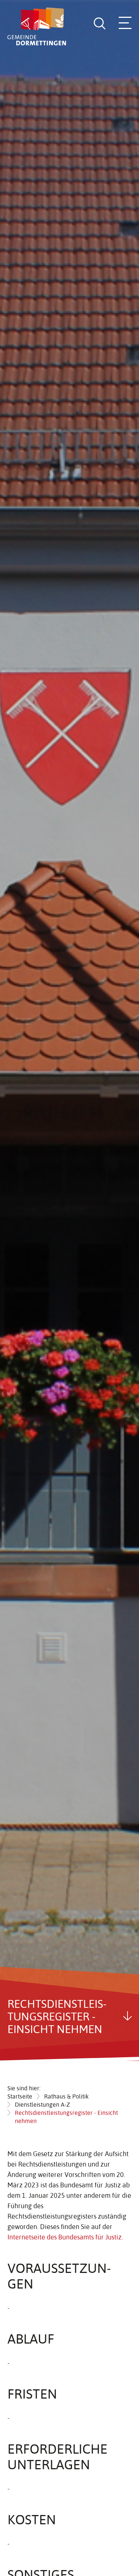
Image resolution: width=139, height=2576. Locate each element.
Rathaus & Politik (66, 2096)
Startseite (20, 2096)
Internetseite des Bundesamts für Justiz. (65, 2237)
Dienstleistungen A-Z (42, 2104)
